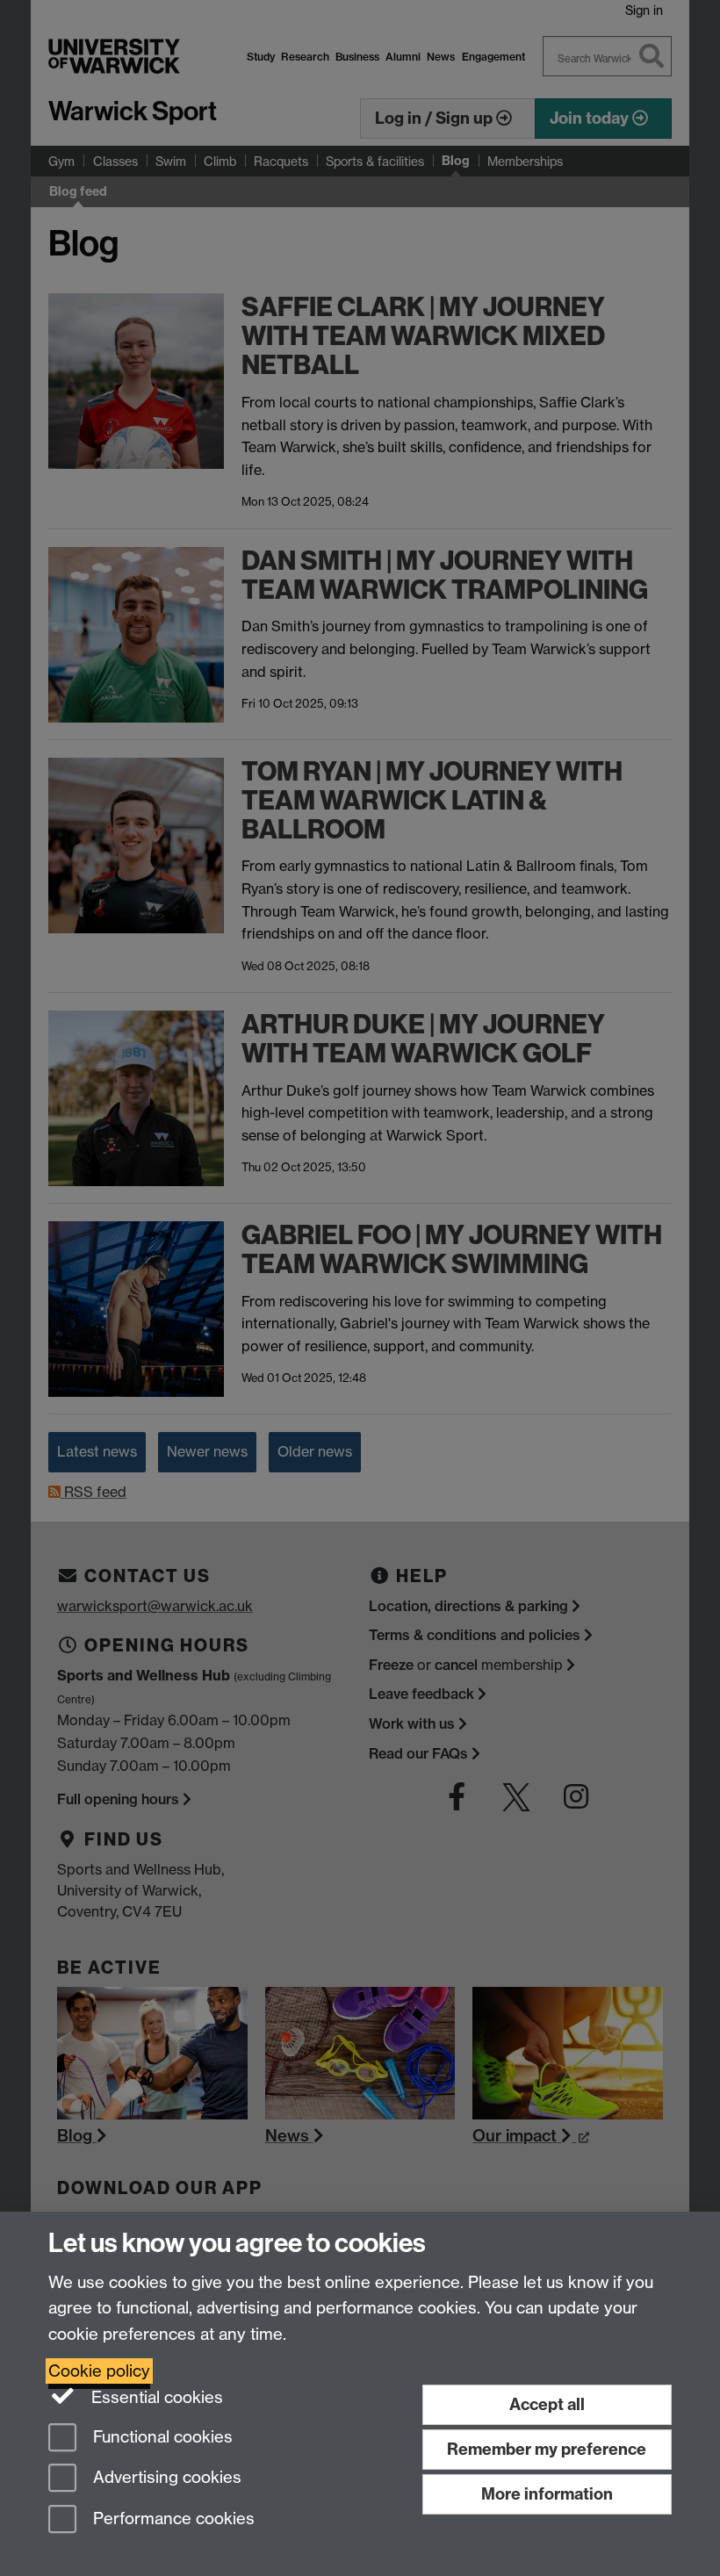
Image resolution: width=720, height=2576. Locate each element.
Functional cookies (161, 2437)
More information (547, 2494)
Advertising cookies (165, 2478)
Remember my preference (547, 2449)
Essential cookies (155, 2397)
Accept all (547, 2404)
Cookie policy (99, 2371)
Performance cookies (172, 2519)
